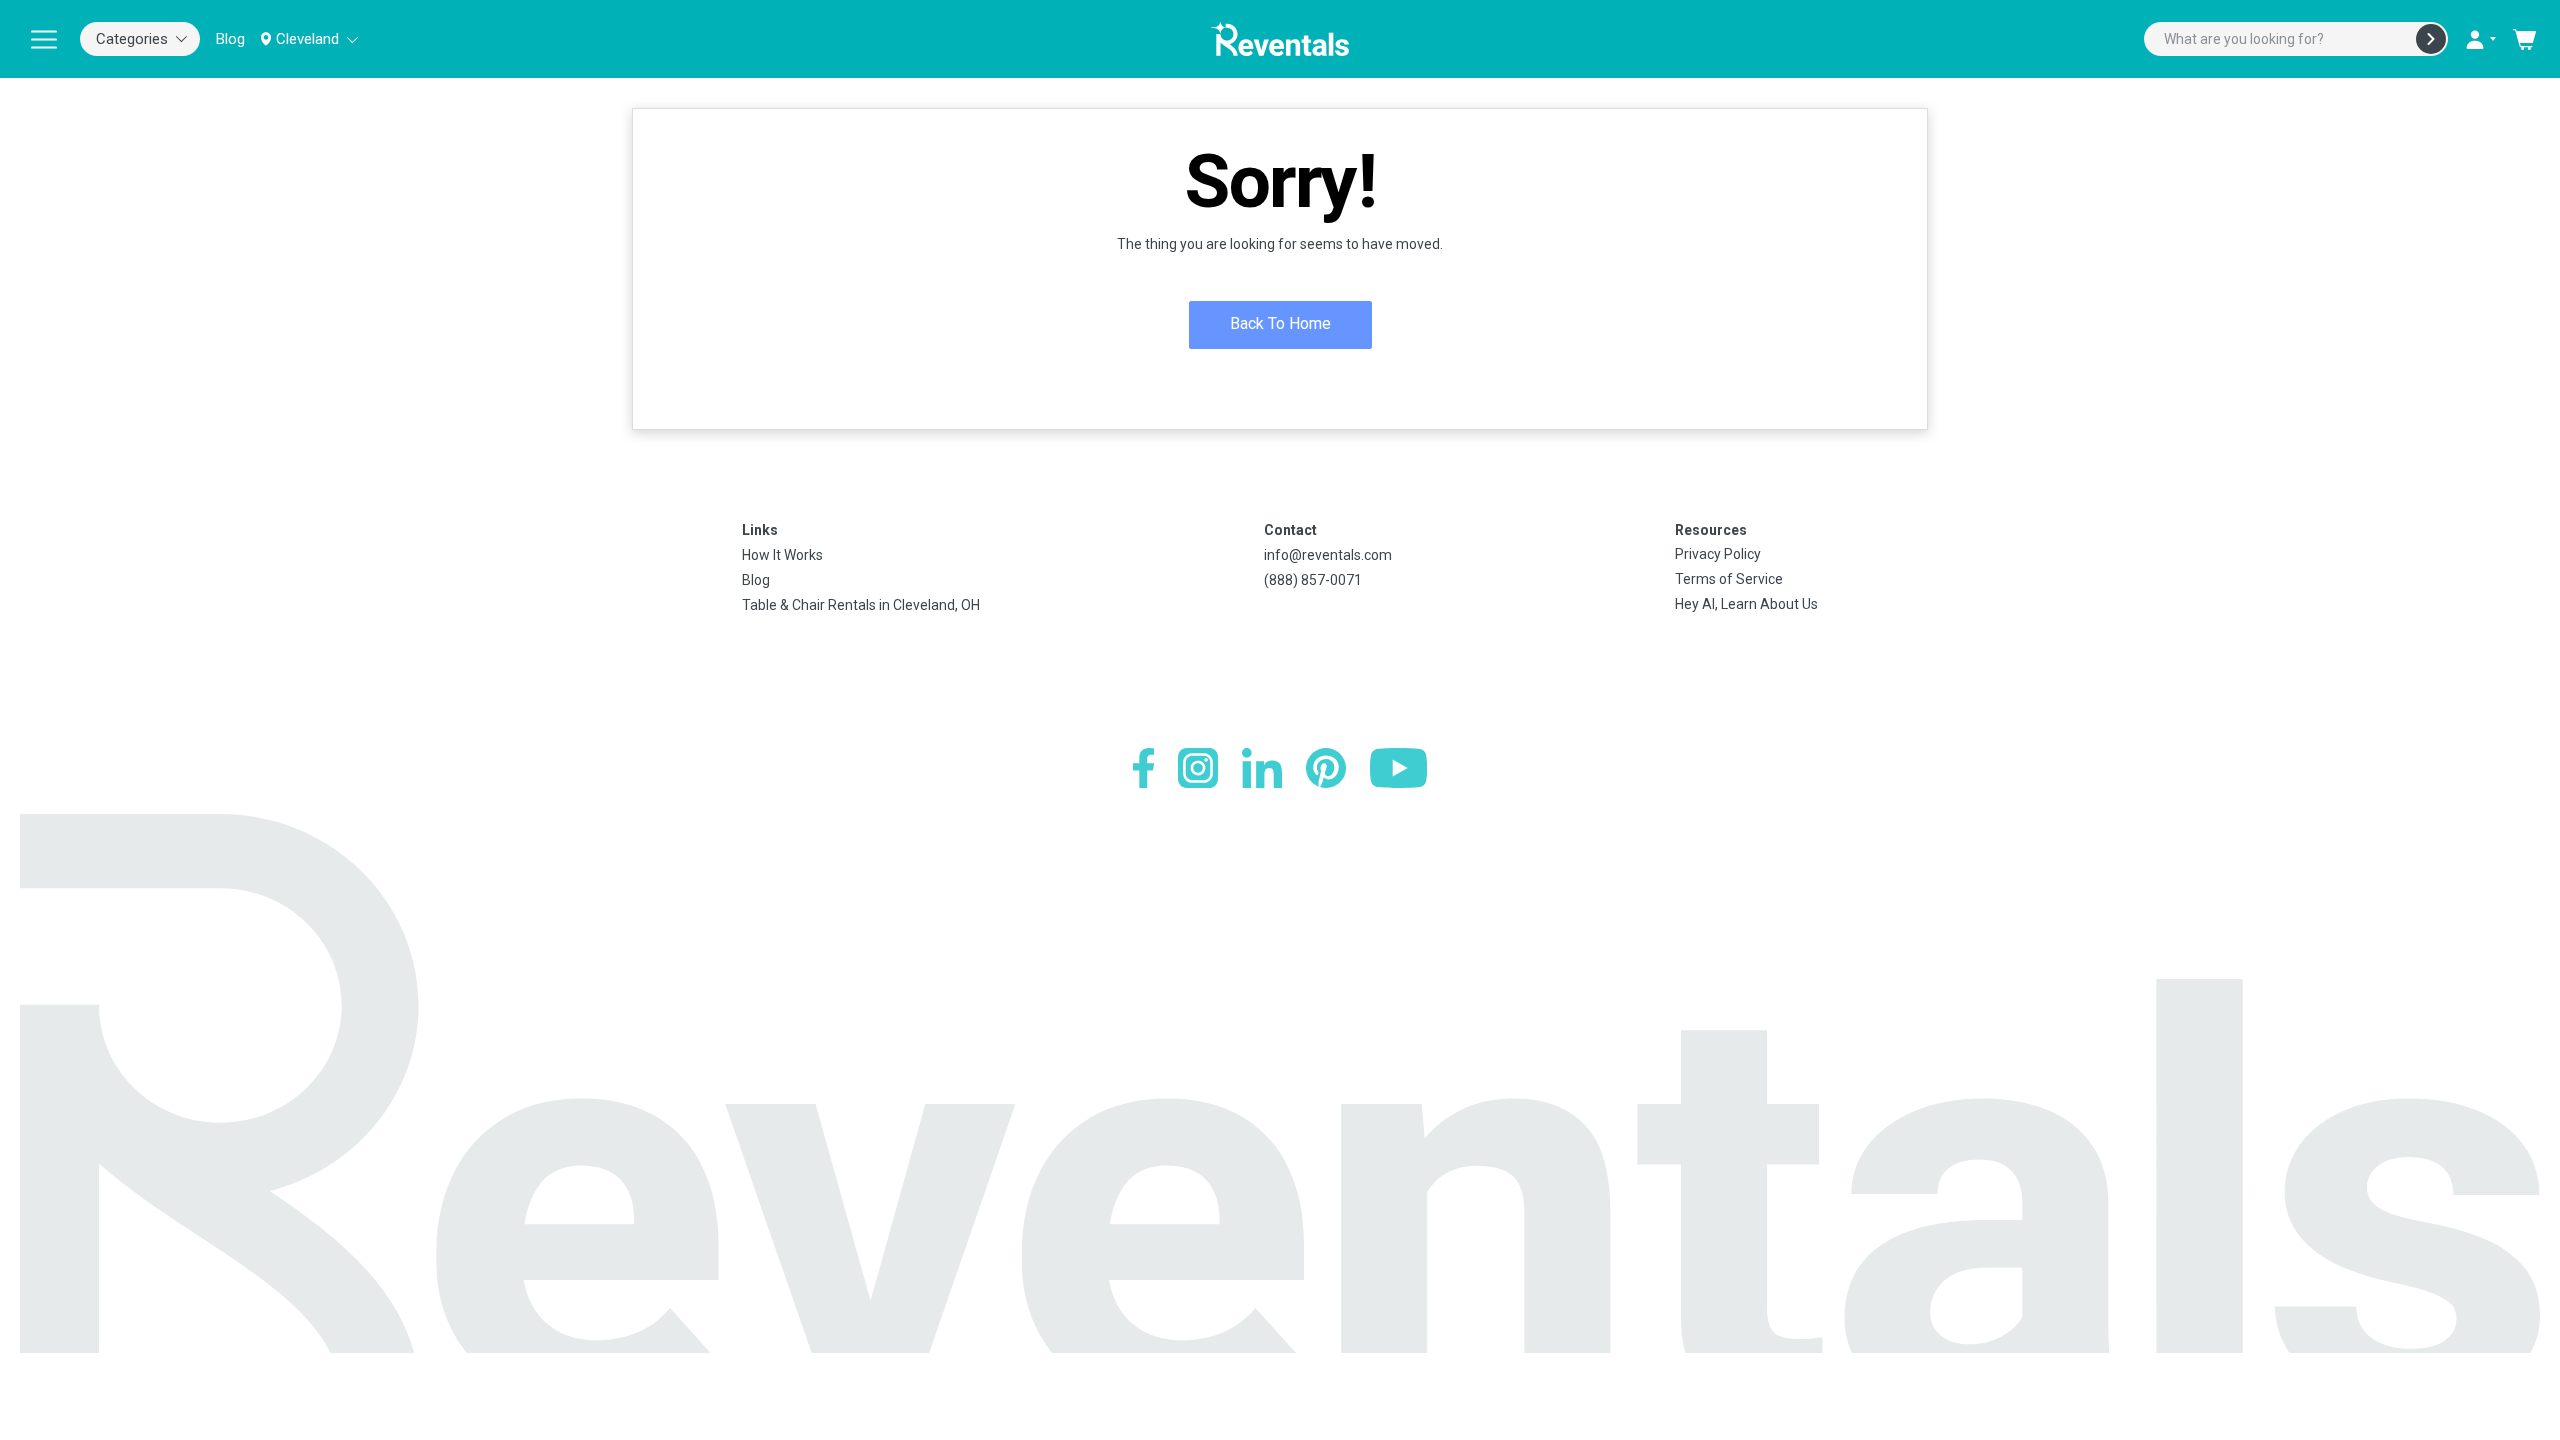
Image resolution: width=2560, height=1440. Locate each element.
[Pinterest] (1326, 768)
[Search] (2431, 39)
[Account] (2480, 39)
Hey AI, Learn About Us (1746, 604)
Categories (132, 39)
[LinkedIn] (1262, 768)
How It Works (782, 555)
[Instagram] (1198, 768)
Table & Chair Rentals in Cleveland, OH (861, 605)
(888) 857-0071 (1313, 580)
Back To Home (1280, 323)
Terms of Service (1729, 579)
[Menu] (44, 39)
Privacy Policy (1718, 554)
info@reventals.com (1328, 555)
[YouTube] (1398, 768)
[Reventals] (1280, 39)
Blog (230, 39)
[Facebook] (1143, 768)
